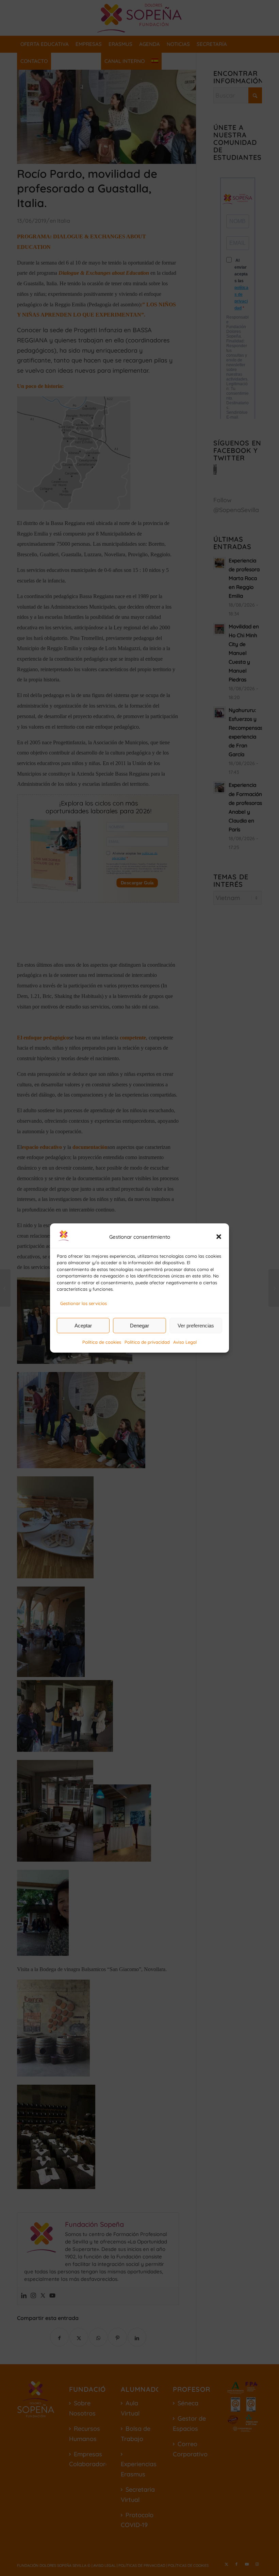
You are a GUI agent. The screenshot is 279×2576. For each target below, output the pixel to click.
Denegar (139, 1326)
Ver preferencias (196, 1326)
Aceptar (83, 1326)
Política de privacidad (147, 1342)
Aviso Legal (185, 1342)
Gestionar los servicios (84, 1303)
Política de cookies (102, 1342)
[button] (219, 1237)
